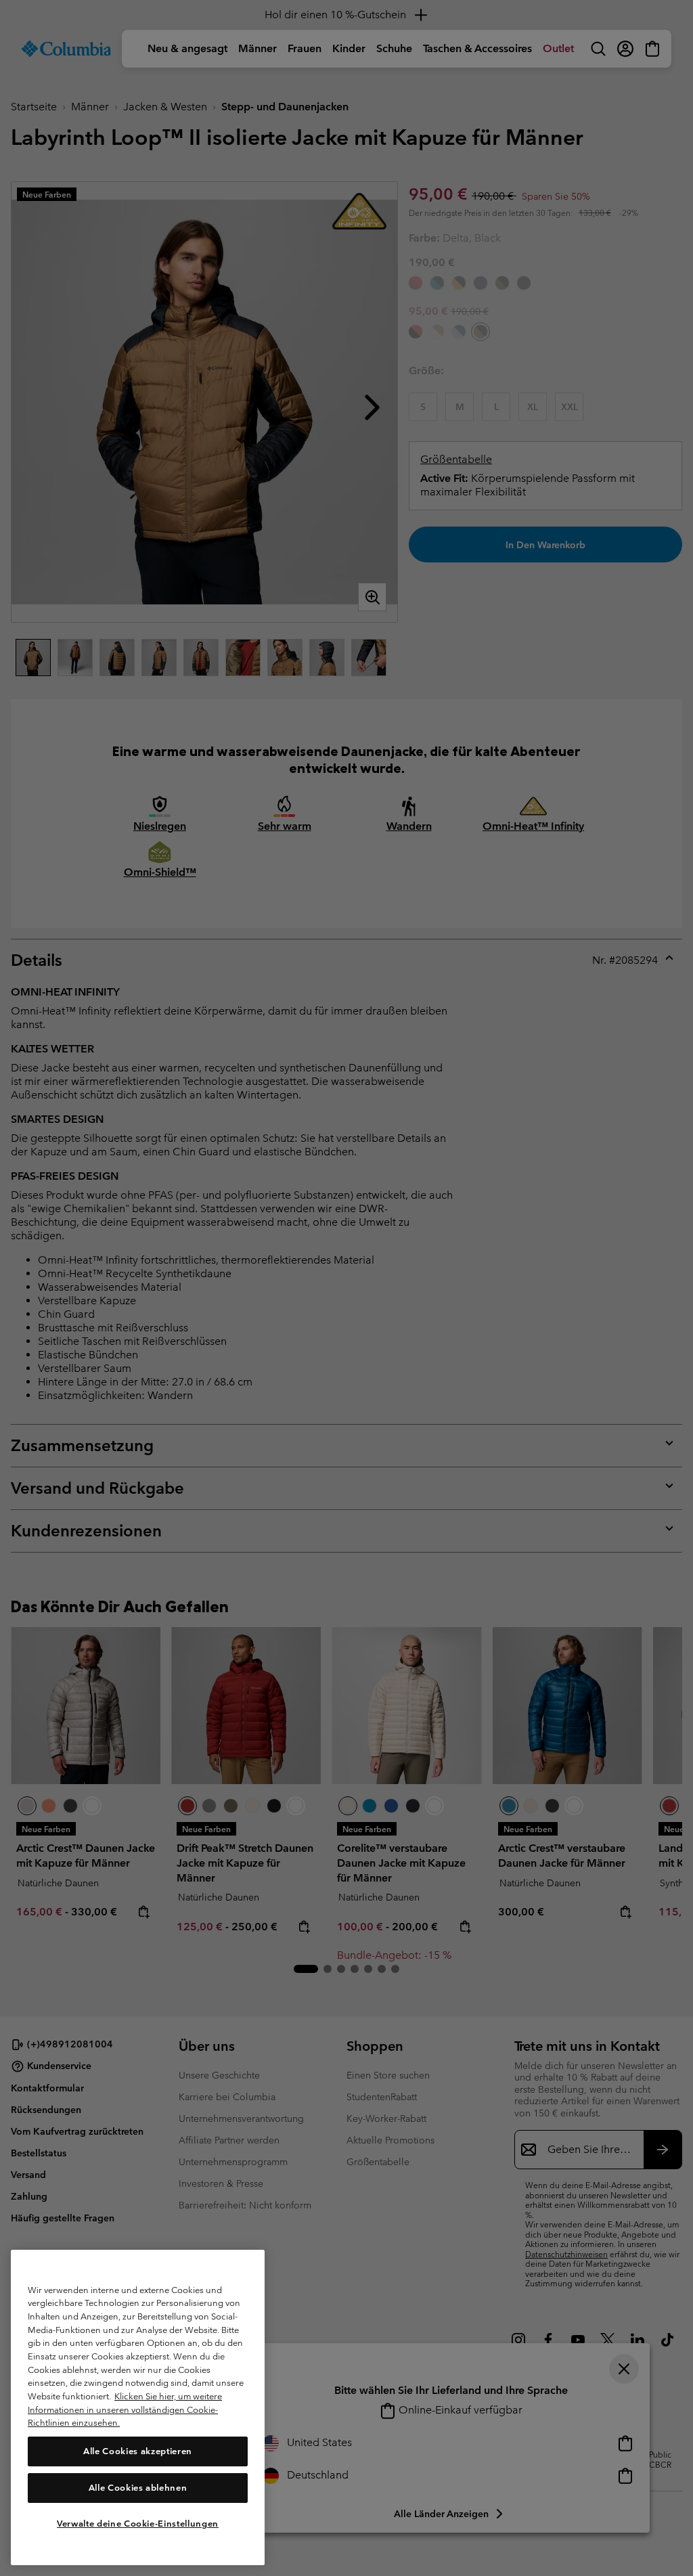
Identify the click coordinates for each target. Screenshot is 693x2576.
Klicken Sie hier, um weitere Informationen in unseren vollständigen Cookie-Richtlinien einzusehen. (125, 2410)
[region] (138, 2407)
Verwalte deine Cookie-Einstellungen (138, 2524)
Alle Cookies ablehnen (138, 2488)
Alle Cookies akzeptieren (138, 2451)
